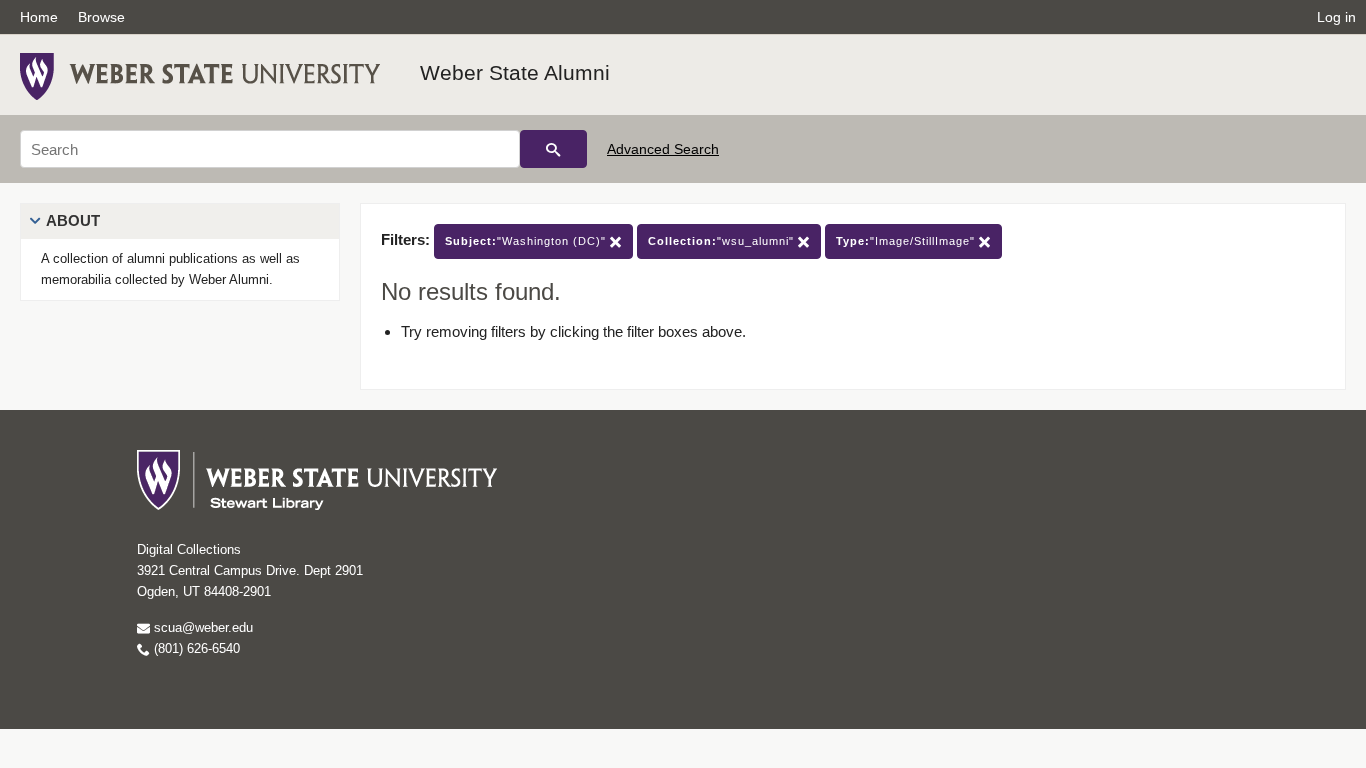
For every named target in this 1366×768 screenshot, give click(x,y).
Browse (101, 17)
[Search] (553, 149)
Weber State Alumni (515, 72)
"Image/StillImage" (907, 241)
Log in (1336, 17)
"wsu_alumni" (723, 241)
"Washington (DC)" (527, 241)
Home (39, 17)
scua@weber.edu (201, 627)
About (73, 220)
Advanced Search (663, 149)
